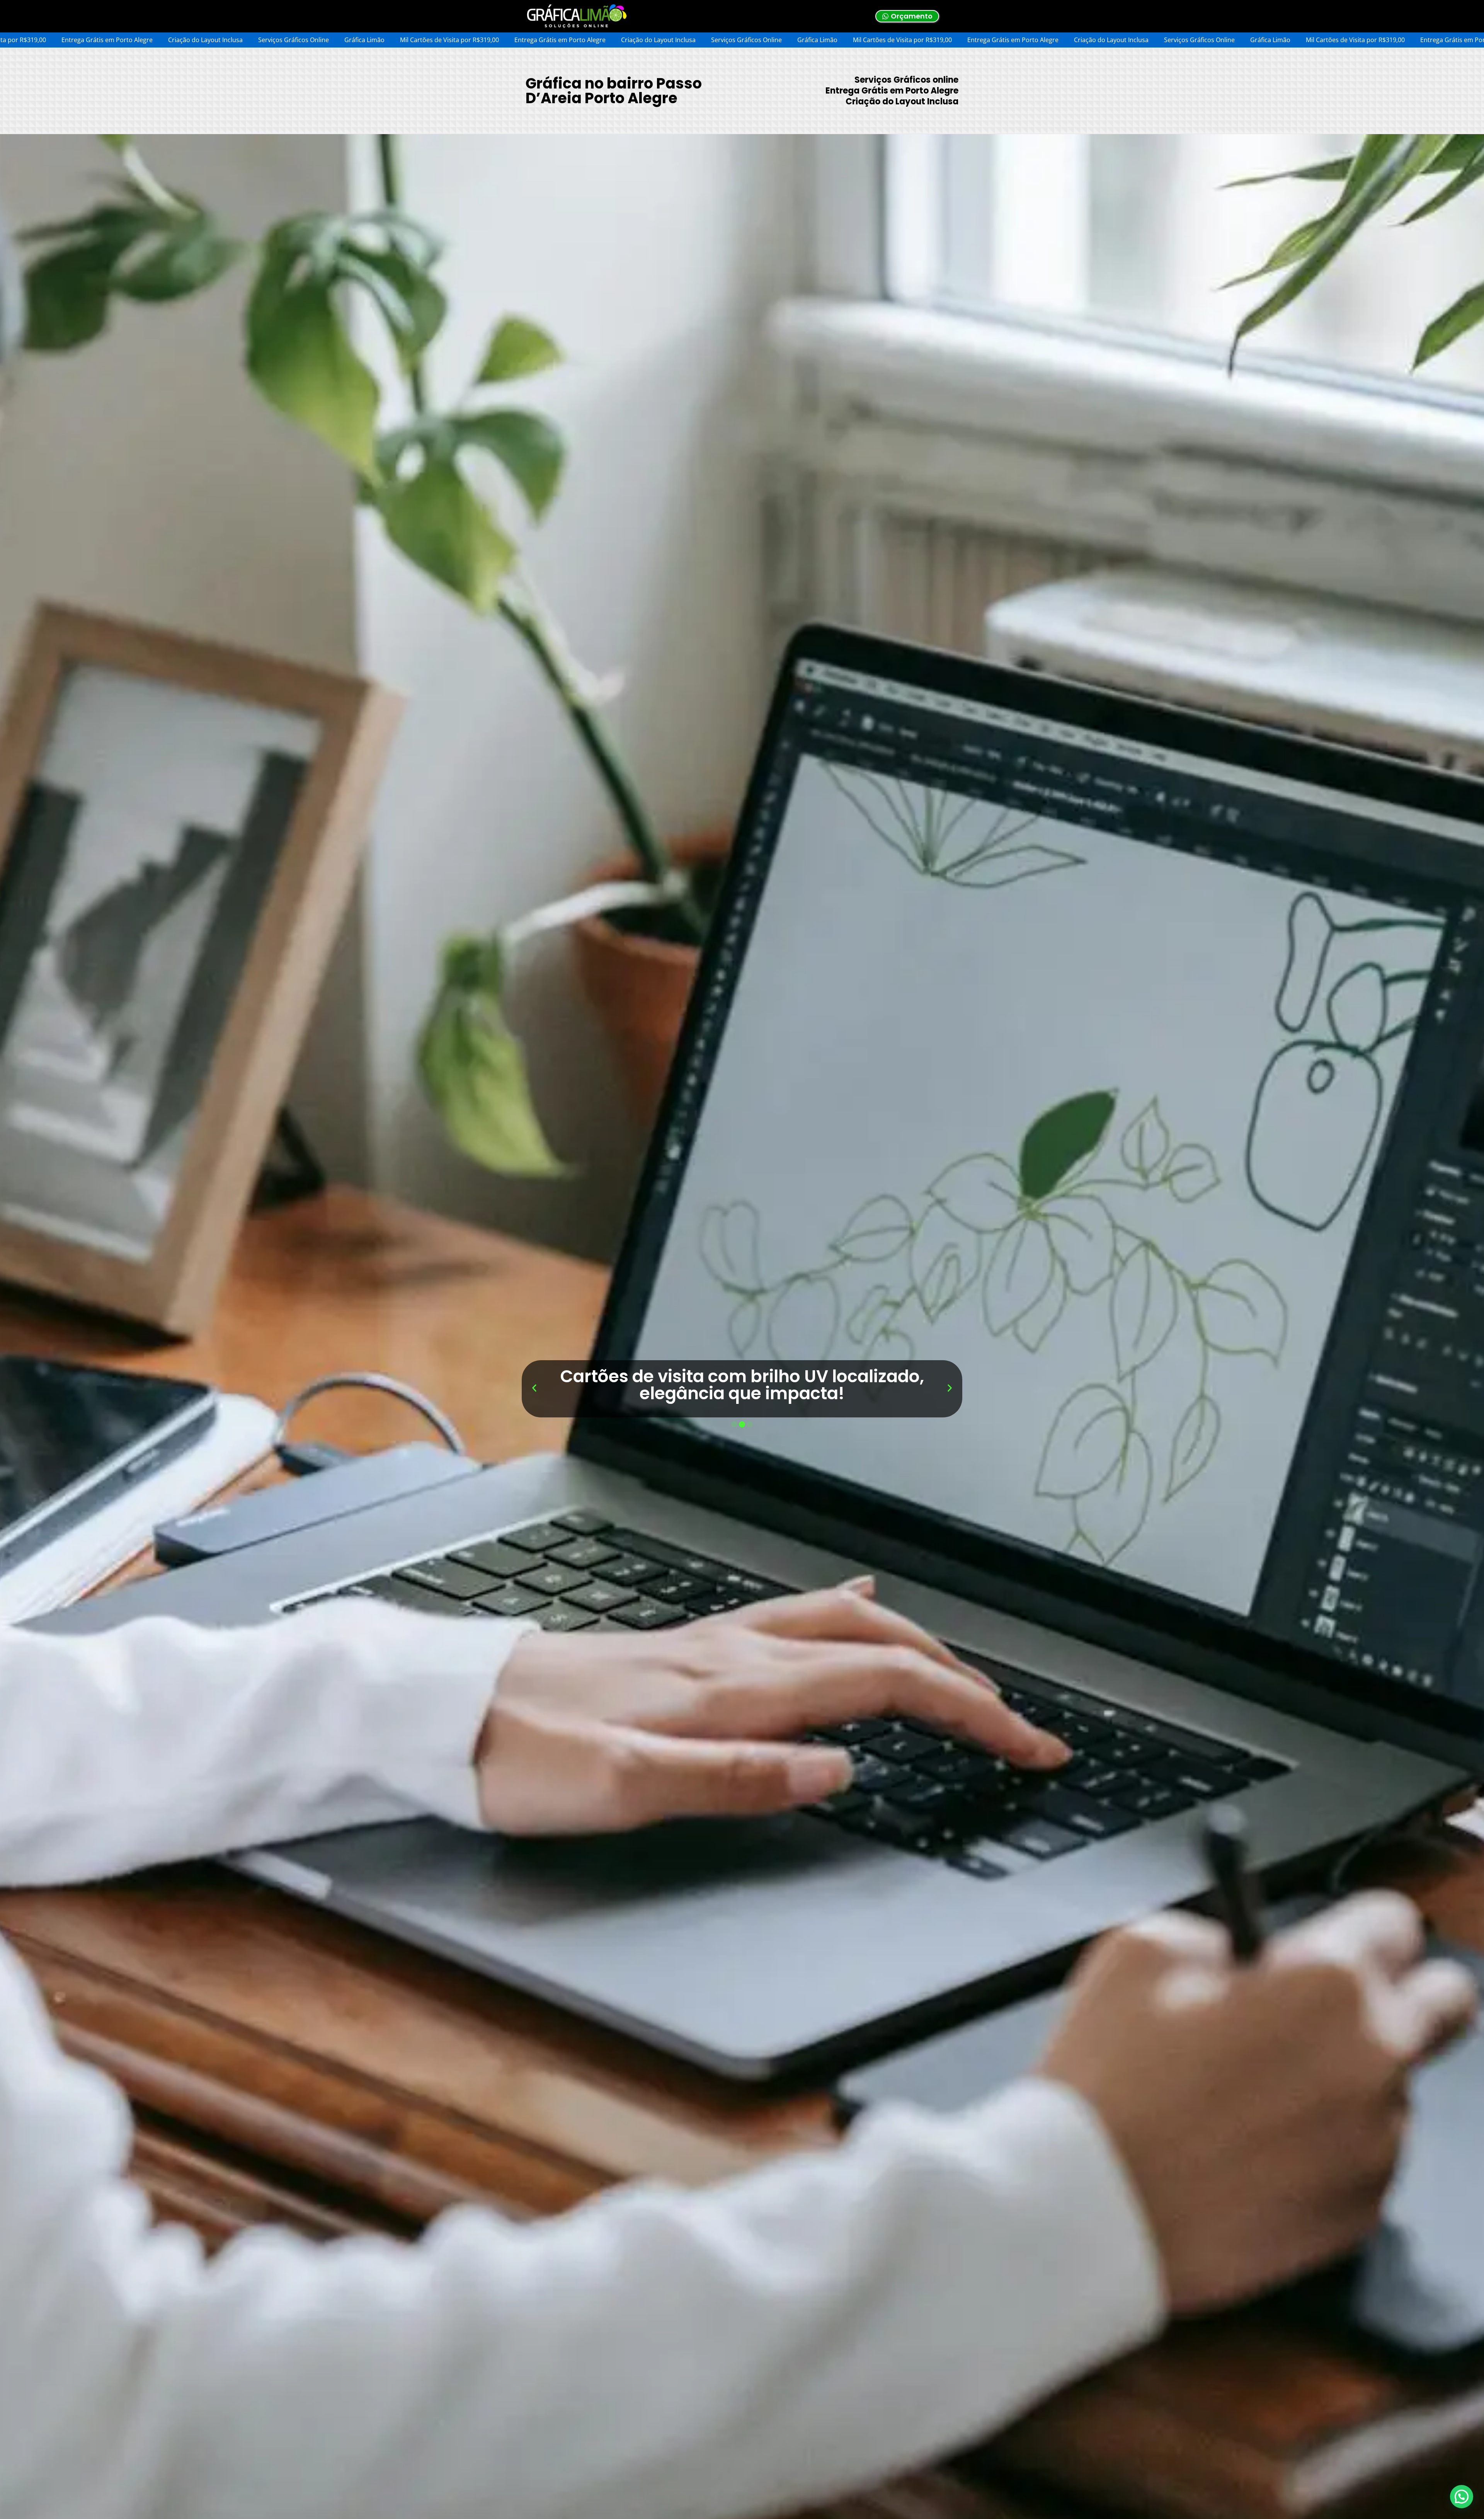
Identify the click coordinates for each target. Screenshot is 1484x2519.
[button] (534, 1388)
